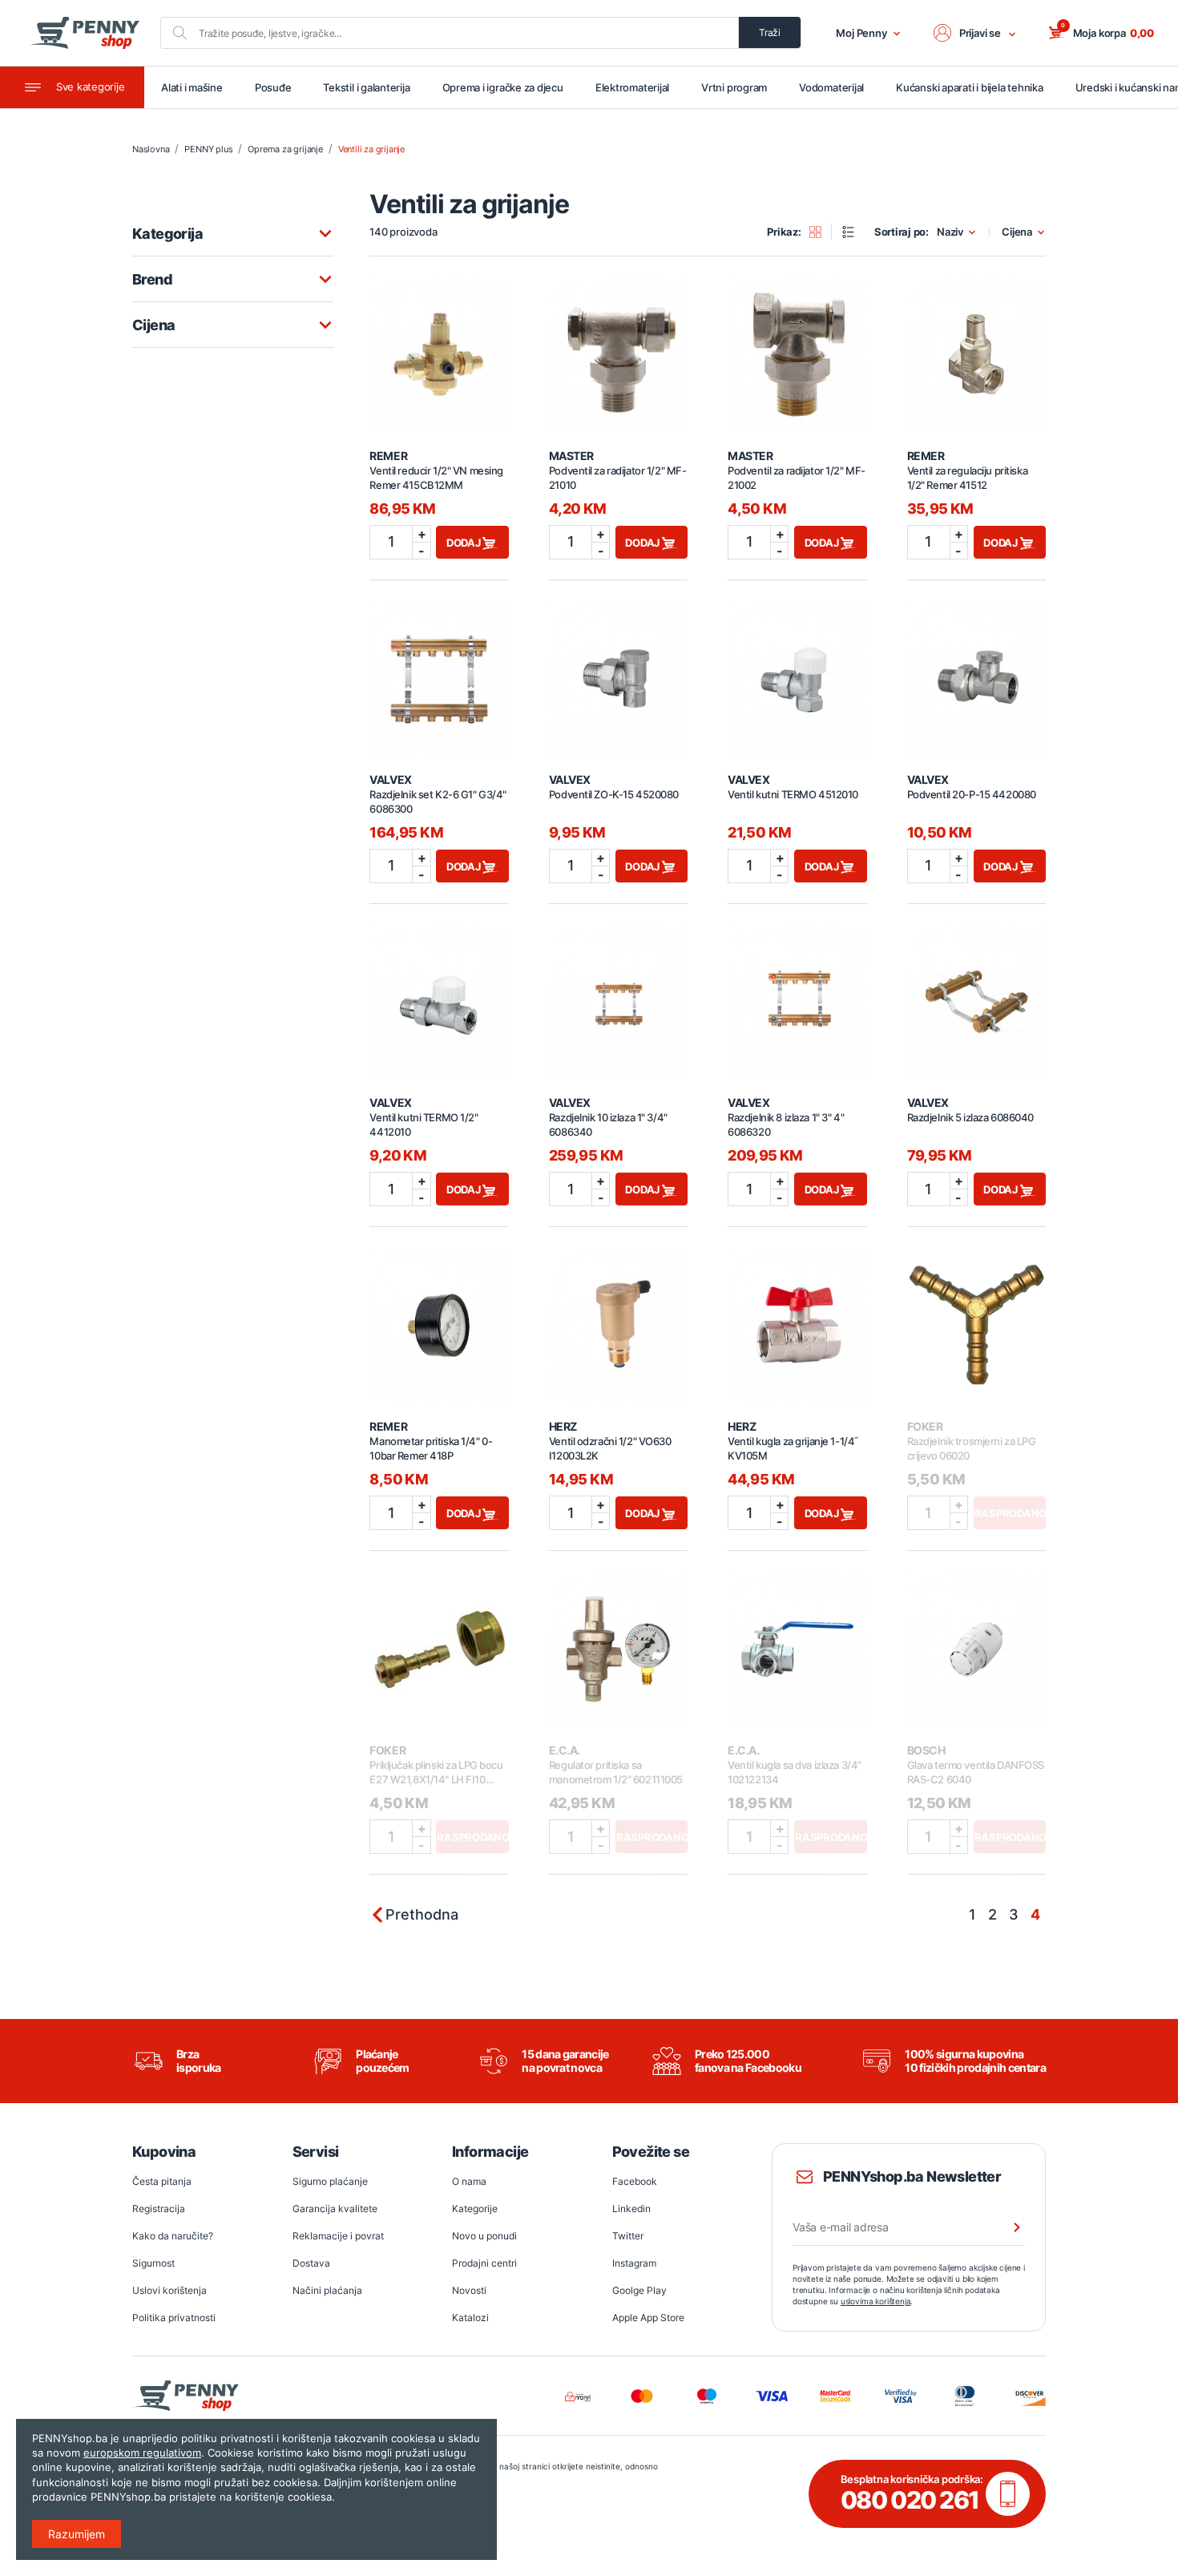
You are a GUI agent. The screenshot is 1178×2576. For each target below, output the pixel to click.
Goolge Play (639, 2290)
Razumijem (77, 2534)
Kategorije (475, 2209)
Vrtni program (734, 87)
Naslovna (151, 149)
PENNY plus (208, 149)
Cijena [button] (1017, 232)
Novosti (469, 2290)
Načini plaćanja (327, 2290)
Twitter (628, 2236)
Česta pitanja (162, 2181)
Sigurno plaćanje (330, 2181)
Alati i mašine (192, 87)
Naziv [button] (950, 232)
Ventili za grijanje (371, 149)
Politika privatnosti (174, 2318)
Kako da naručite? (173, 2236)
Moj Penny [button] (861, 33)
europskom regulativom (142, 2453)
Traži (770, 32)
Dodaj (465, 543)
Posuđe (273, 87)
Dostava (311, 2263)
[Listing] (853, 232)
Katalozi (470, 2318)
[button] (975, 33)
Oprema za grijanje (285, 149)
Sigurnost (153, 2263)
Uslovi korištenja (169, 2290)
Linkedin (631, 2209)
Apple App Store (648, 2318)
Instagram (634, 2263)
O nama (469, 2181)
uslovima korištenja (876, 2301)
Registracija (159, 2209)
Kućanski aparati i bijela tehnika (969, 87)
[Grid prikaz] (821, 232)
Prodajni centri (484, 2263)
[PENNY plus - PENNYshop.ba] (84, 33)
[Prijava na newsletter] (1007, 2227)
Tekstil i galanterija (366, 87)
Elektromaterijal (632, 87)
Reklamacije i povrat (338, 2236)
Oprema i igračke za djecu (503, 87)
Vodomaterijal (831, 87)
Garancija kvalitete (335, 2209)
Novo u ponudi (484, 2236)
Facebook (635, 2181)
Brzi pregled (439, 345)
